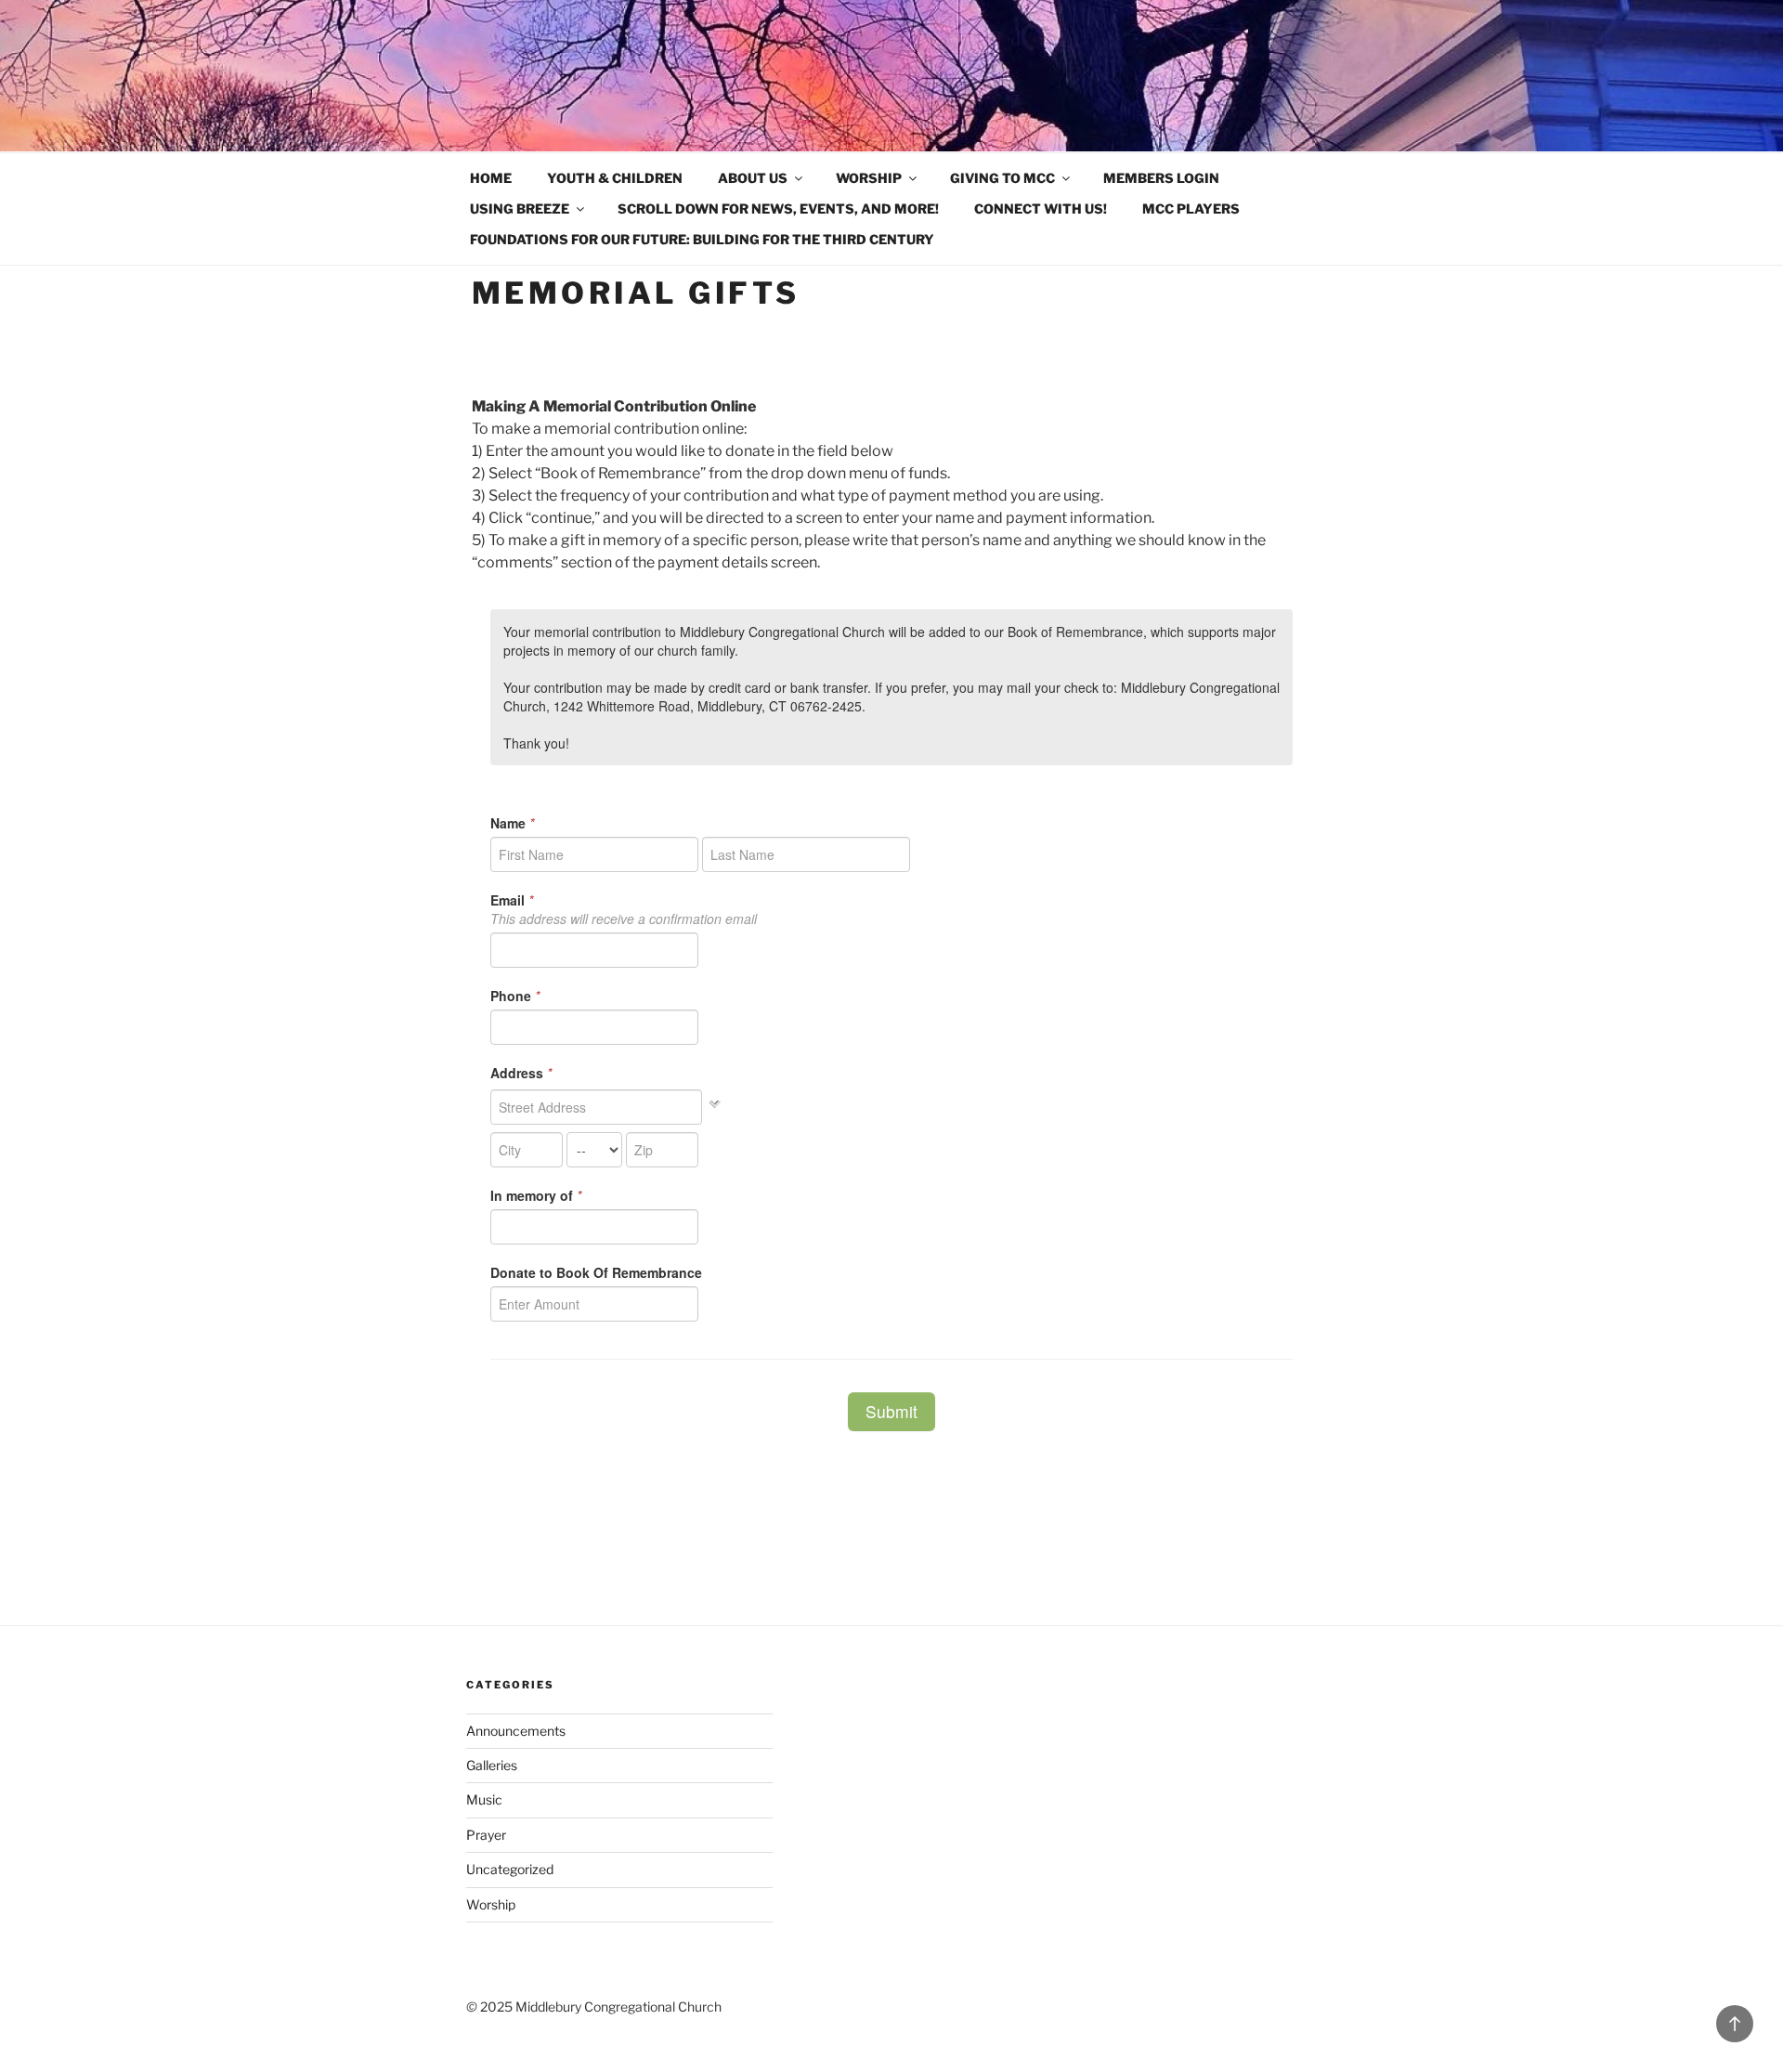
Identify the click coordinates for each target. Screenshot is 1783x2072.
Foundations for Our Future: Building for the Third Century (702, 239)
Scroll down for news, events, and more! (778, 209)
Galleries (492, 1765)
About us (753, 178)
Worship (869, 178)
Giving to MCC (1002, 178)
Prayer (486, 1835)
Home (491, 178)
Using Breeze (520, 209)
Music (484, 1799)
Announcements (516, 1731)
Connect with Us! (1041, 209)
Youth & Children (615, 178)
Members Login (1161, 178)
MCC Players (1191, 209)
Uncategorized (510, 1869)
